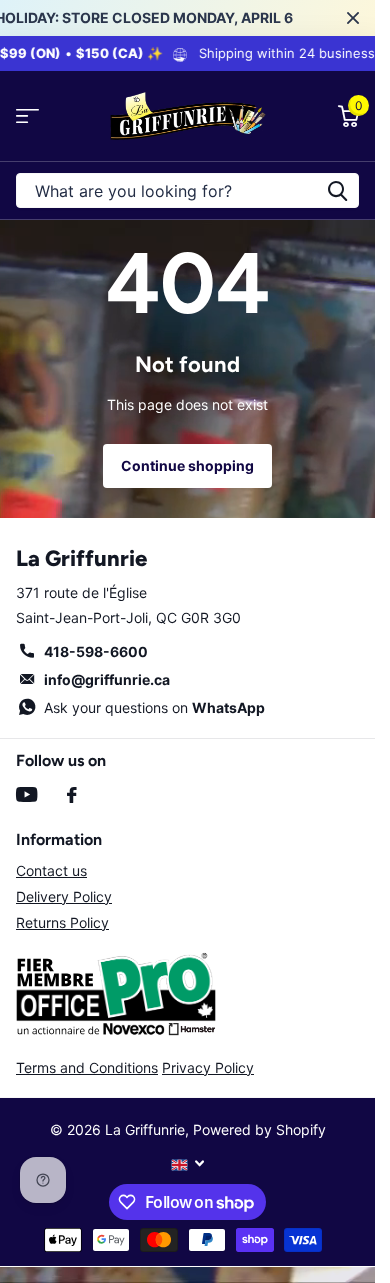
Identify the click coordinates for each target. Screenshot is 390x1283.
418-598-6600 (96, 651)
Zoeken (337, 190)
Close (353, 18)
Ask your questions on (154, 707)
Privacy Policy (208, 1067)
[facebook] (72, 795)
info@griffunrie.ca (107, 679)
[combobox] (187, 190)
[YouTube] (26, 794)
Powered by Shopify (259, 1129)
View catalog (27, 116)
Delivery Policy (64, 896)
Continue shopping (187, 465)
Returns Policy (62, 922)
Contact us (51, 870)
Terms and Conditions (87, 1067)
